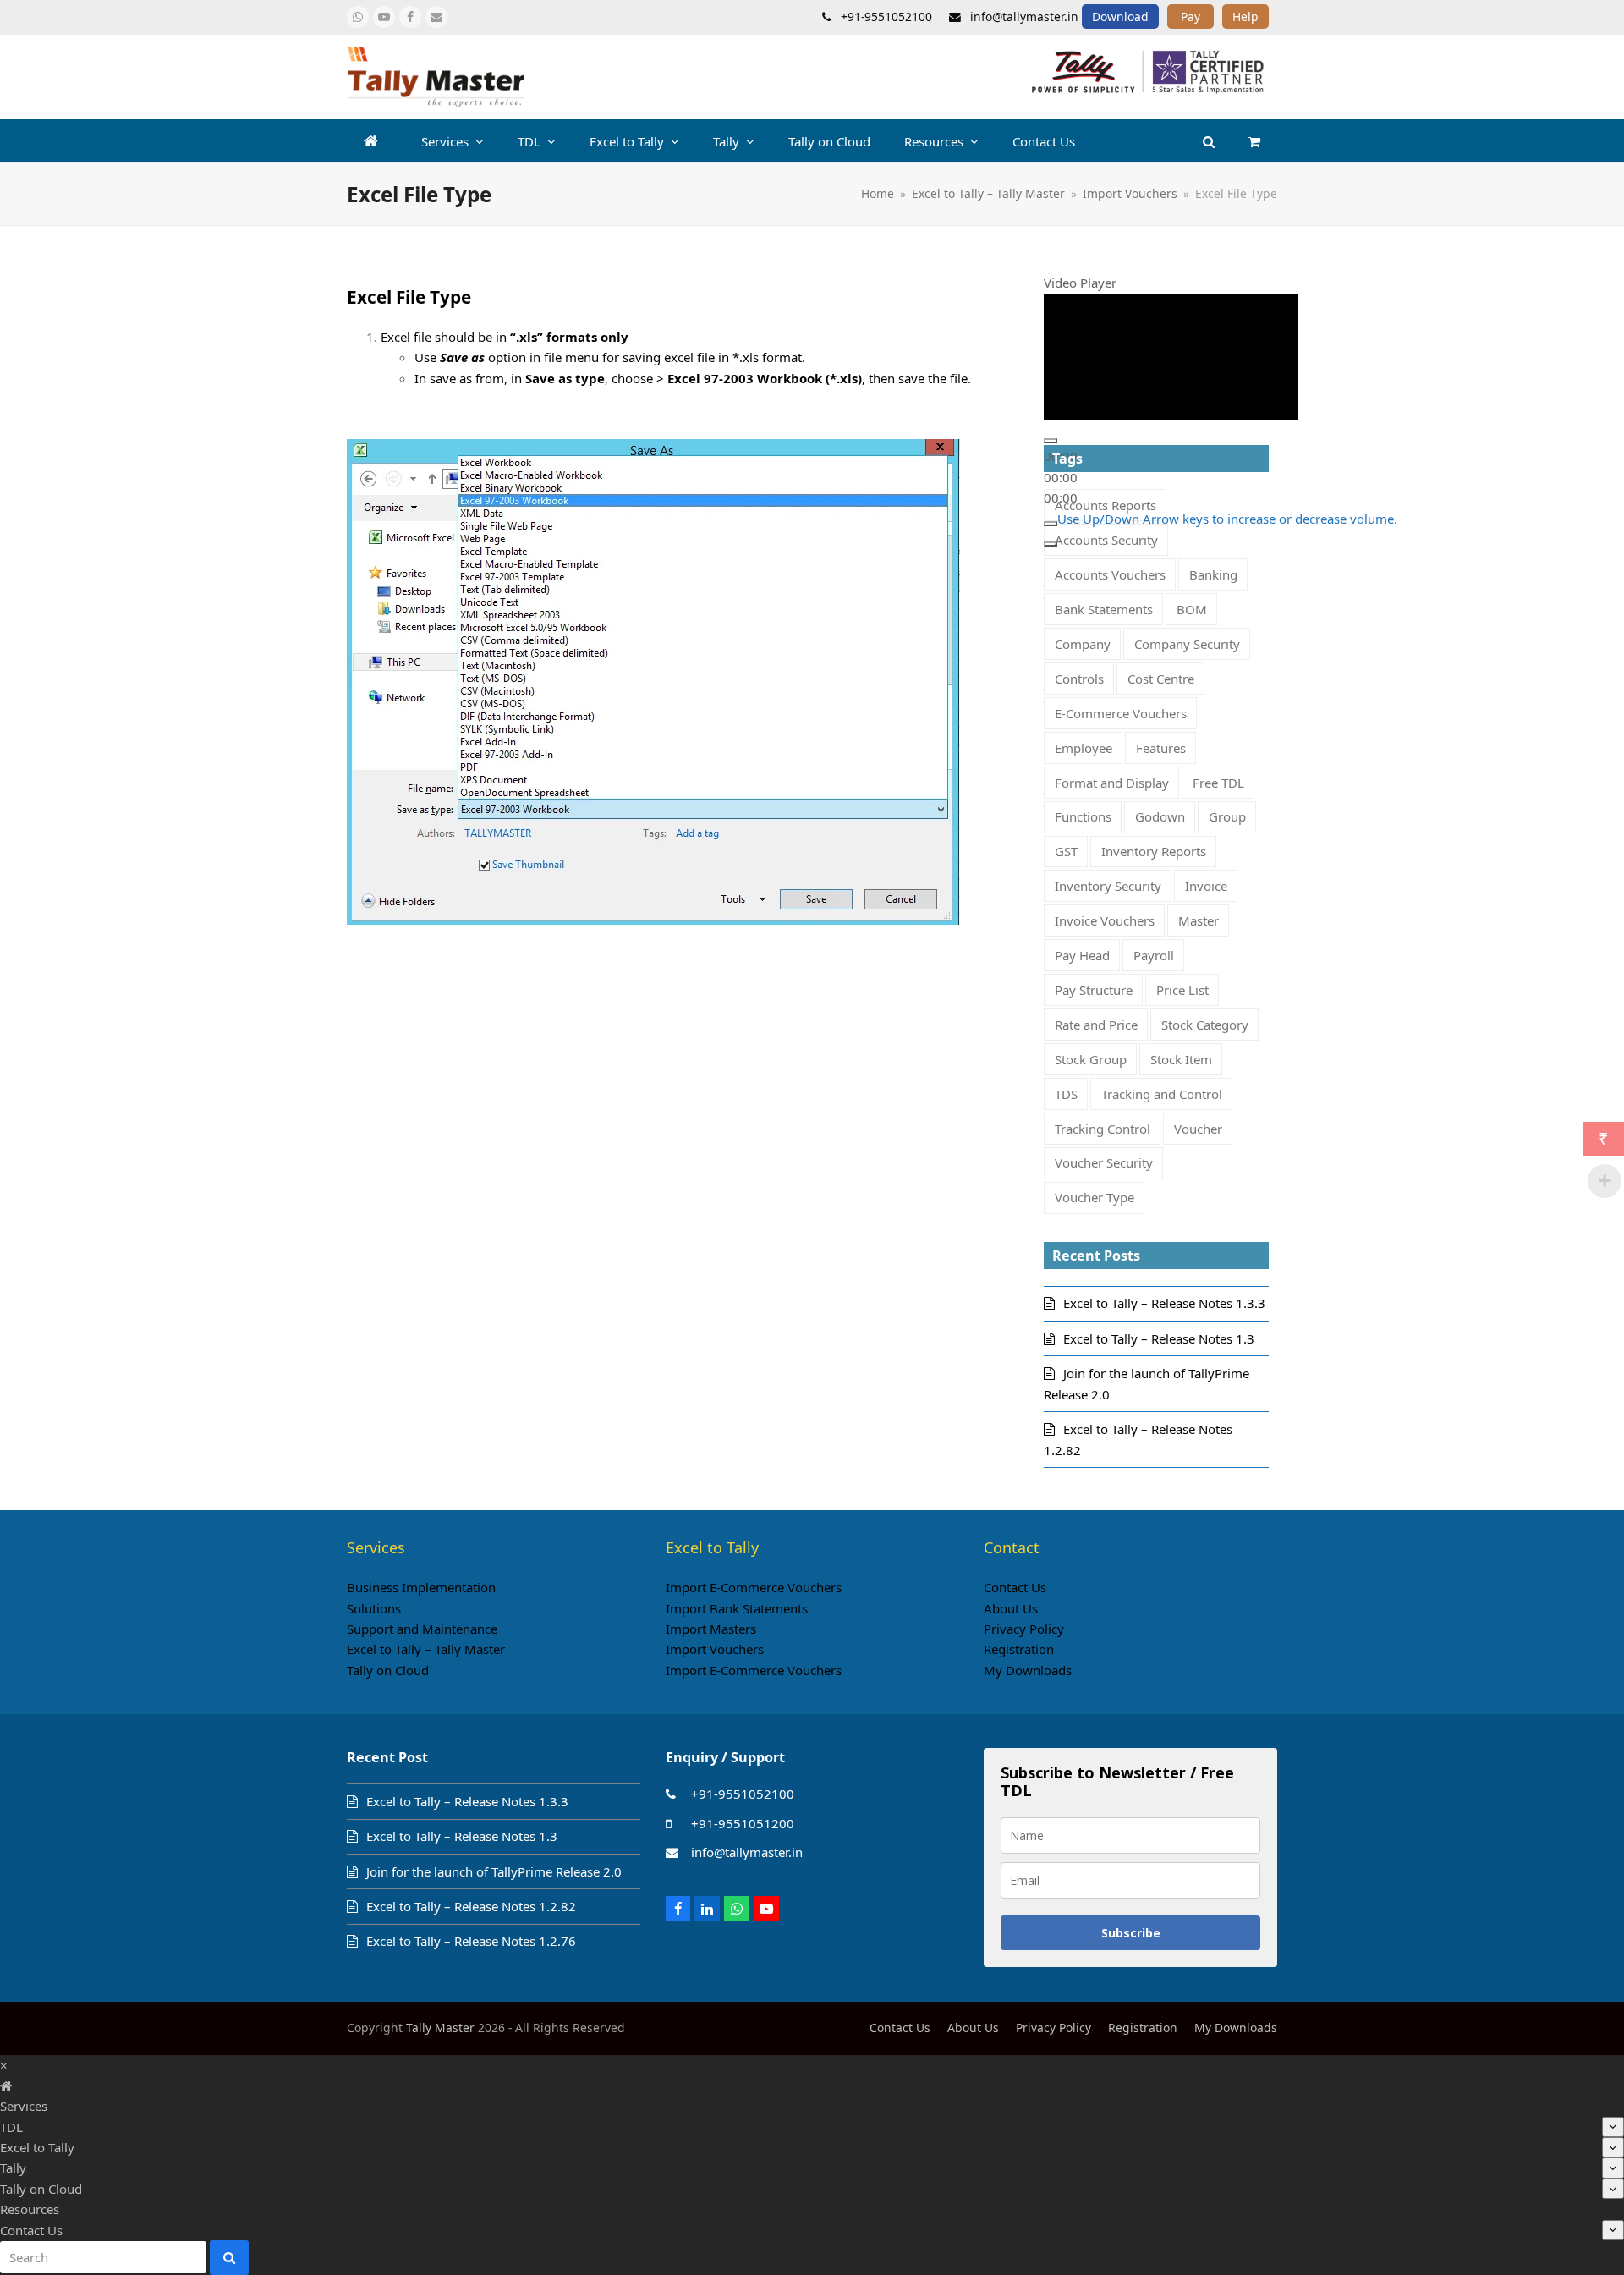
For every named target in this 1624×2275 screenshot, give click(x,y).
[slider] (1227, 518)
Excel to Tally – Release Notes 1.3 (1159, 1338)
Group (1227, 816)
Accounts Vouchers (1110, 574)
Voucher (1198, 1129)
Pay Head (1082, 955)
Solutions (374, 1608)
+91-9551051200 (743, 1823)
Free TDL (1218, 783)
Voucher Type (1095, 1197)
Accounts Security (1106, 540)
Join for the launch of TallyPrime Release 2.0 (494, 1871)
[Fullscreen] (1051, 544)
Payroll (1154, 955)
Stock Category (1205, 1025)
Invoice (1206, 886)
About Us (1011, 1608)
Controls (1079, 679)
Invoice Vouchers (1105, 920)
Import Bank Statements (737, 1608)
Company (1083, 644)
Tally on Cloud (388, 1670)
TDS (1066, 1094)
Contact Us (1015, 1587)
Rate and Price (1096, 1025)
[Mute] (1051, 523)
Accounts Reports (1106, 505)
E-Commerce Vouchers (1121, 713)
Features (1161, 748)
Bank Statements (1104, 609)
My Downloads (1028, 1670)
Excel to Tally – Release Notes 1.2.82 (471, 1906)
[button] (1254, 141)
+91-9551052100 (743, 1794)
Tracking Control (1103, 1129)
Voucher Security (1104, 1162)
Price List (1182, 990)
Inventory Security (1108, 886)
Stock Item (1181, 1059)
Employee (1084, 748)
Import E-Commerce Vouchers (754, 1587)
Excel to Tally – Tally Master (426, 1649)
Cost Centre (1161, 679)
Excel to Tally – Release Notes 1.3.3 (1164, 1303)
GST (1066, 851)
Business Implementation (421, 1587)
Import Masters (711, 1629)
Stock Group (1091, 1059)
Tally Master (440, 2028)
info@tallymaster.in (747, 1852)
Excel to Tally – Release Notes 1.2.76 (471, 1941)
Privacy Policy (1024, 1629)
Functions (1083, 816)
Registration (1019, 1649)
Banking (1213, 574)
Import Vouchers (715, 1649)
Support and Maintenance (422, 1629)
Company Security (1187, 644)
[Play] (1051, 441)
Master (1199, 920)
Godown (1160, 816)
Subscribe (1131, 1933)
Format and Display (1112, 783)
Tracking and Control (1162, 1094)
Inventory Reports (1154, 851)
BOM (1192, 609)
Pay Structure (1094, 990)
